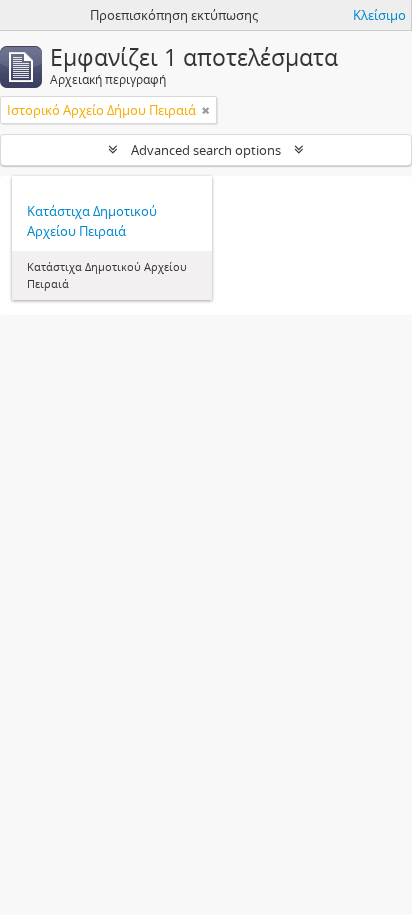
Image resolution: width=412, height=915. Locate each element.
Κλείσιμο (379, 15)
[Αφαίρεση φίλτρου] (206, 110)
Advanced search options (206, 150)
